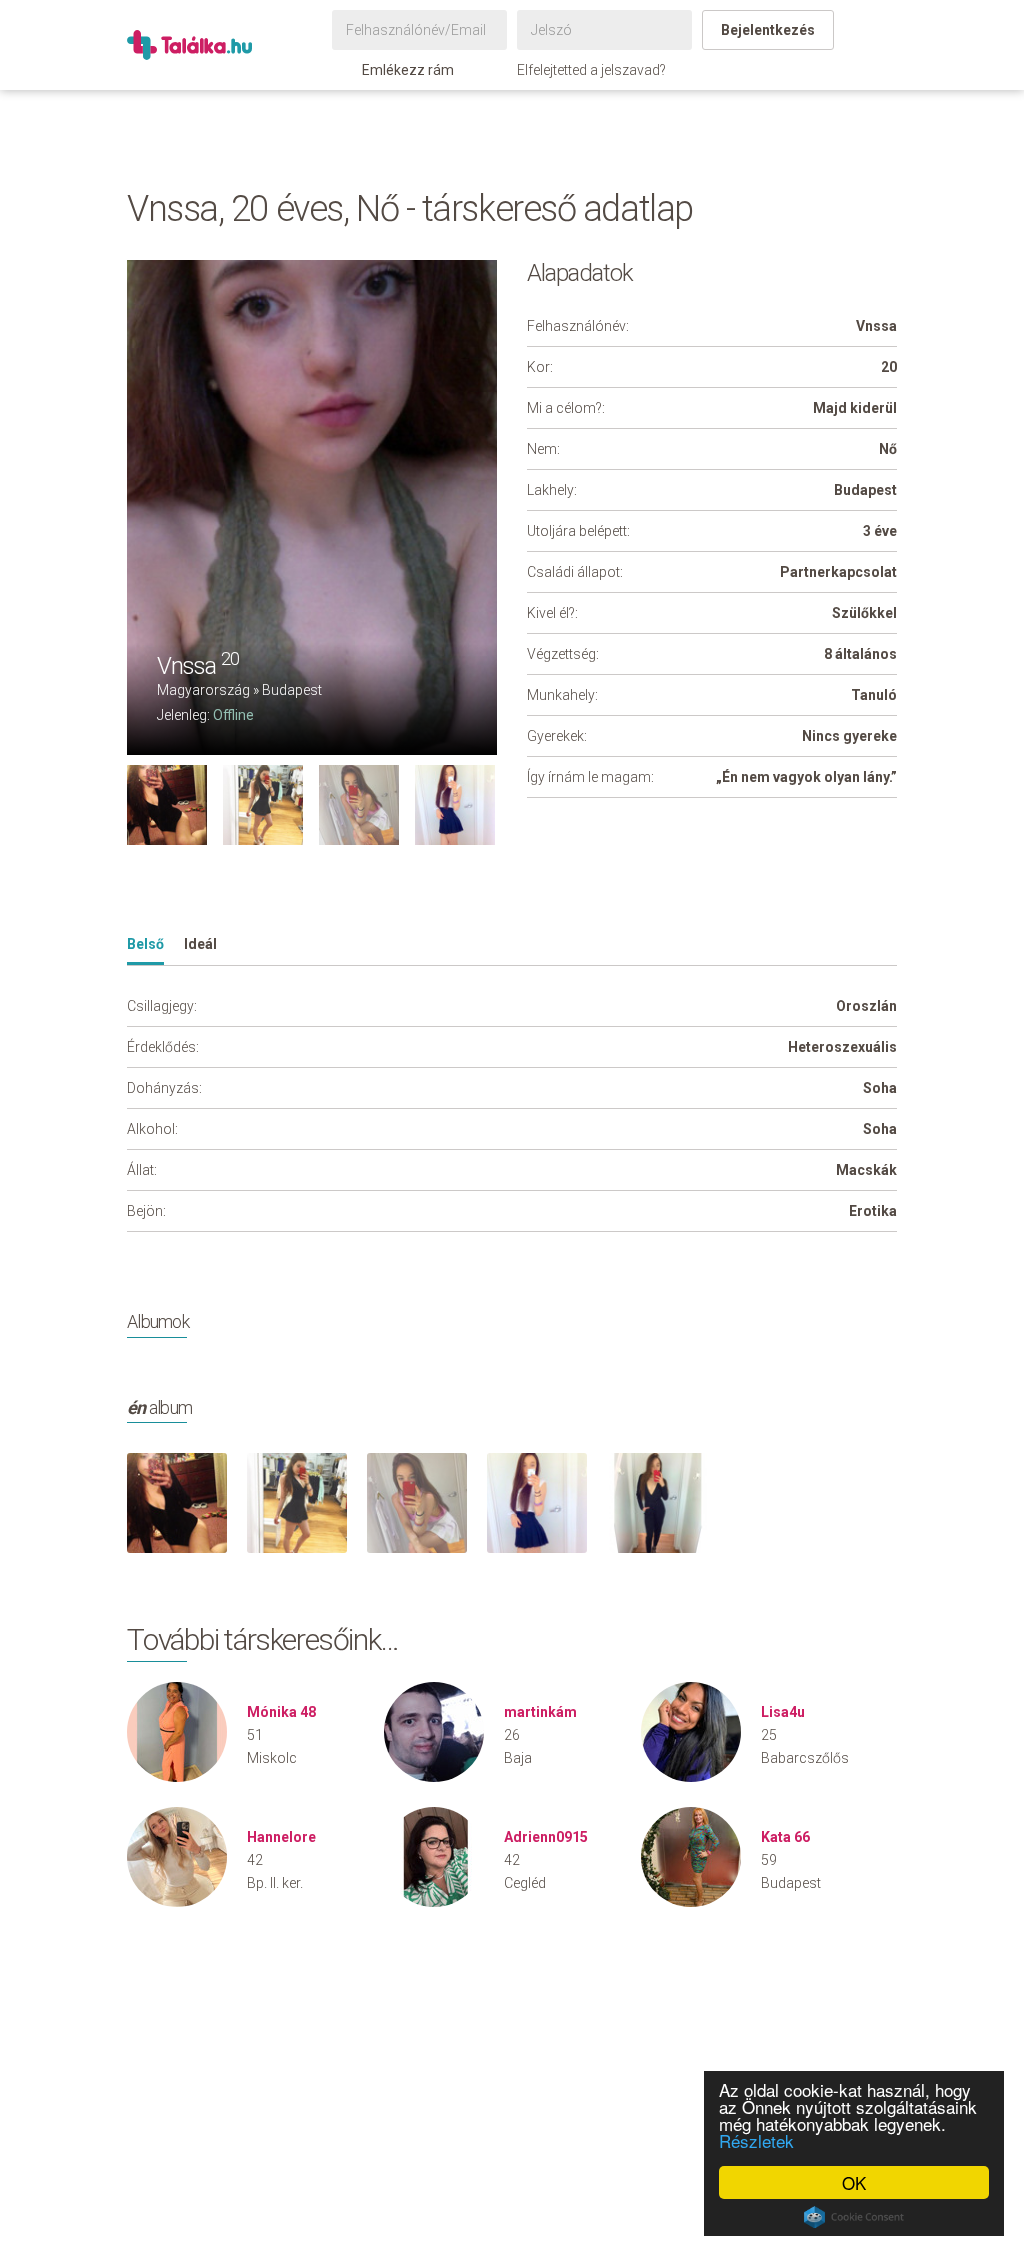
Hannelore (281, 1837)
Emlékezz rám (408, 70)
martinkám (540, 1712)
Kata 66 (785, 1837)
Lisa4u (783, 1712)
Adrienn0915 (546, 1837)
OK (854, 2182)
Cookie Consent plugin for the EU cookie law (854, 2217)
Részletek (756, 2140)
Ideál (200, 944)
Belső (145, 944)
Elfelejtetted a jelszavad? (591, 70)
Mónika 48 (281, 1712)
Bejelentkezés (768, 30)
